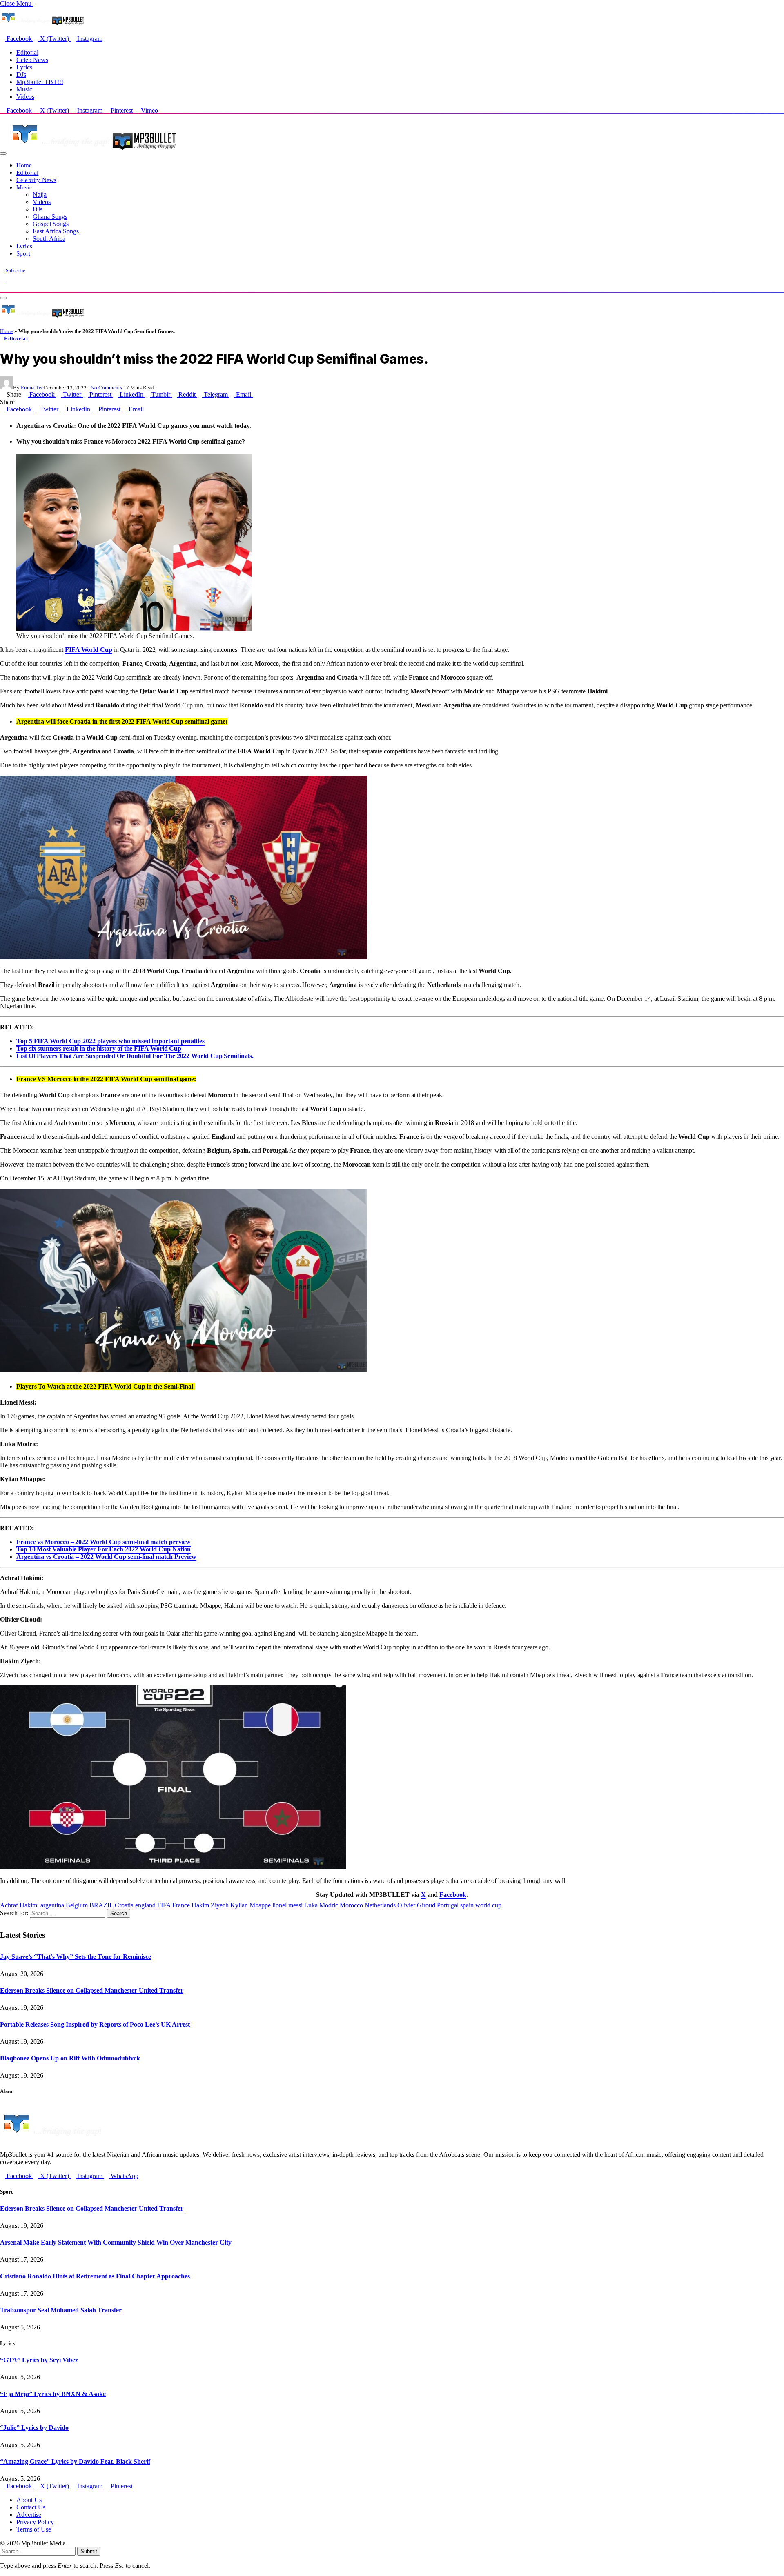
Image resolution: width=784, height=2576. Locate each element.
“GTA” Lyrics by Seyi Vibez (39, 2360)
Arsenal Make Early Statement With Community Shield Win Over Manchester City (116, 2242)
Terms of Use (34, 2529)
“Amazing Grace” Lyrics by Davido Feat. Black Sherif (75, 2462)
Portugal (448, 1905)
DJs (21, 74)
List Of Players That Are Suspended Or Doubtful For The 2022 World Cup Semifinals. (135, 1056)
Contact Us (31, 2507)
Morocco (351, 1905)
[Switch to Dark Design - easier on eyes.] (3, 281)
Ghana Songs (50, 217)
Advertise (29, 2515)
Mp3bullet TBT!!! (40, 82)
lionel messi (287, 1905)
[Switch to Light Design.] (9, 281)
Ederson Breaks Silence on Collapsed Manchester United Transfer (92, 1990)
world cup (488, 1905)
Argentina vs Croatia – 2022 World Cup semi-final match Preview (106, 1557)
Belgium (77, 1905)
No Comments (106, 388)
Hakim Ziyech (210, 1905)
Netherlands (380, 1905)
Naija (40, 194)
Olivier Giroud (416, 1905)
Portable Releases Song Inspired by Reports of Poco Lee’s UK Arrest (95, 2024)
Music (24, 89)
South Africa (49, 239)
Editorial (27, 52)
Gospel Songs (51, 224)
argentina (52, 1905)
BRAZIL (101, 1905)
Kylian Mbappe (251, 1905)
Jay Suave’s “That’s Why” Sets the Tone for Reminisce (76, 1957)
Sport (23, 253)
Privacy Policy (35, 2522)
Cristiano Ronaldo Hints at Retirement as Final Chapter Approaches (95, 2276)
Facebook (453, 1895)
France (181, 1905)
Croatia (124, 1905)
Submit (89, 2551)
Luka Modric (321, 1905)
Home (24, 165)
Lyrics (24, 67)
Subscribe (15, 271)
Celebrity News (36, 180)
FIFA (164, 1905)
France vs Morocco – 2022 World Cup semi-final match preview (104, 1542)
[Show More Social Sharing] (255, 395)
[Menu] (3, 153)
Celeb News (32, 60)
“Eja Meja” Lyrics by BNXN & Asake (53, 2394)
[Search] (2, 288)
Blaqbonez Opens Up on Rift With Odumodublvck (70, 2058)
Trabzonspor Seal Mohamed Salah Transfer (61, 2310)
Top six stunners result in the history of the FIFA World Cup (99, 1048)
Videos (25, 97)
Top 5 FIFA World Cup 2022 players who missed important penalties (110, 1041)
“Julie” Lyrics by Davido (34, 2428)
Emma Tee (32, 388)
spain (467, 1905)
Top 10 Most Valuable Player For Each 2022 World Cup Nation (104, 1549)
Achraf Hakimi (19, 1905)
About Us (29, 2500)
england (145, 1905)
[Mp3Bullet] (92, 151)
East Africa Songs (56, 231)
